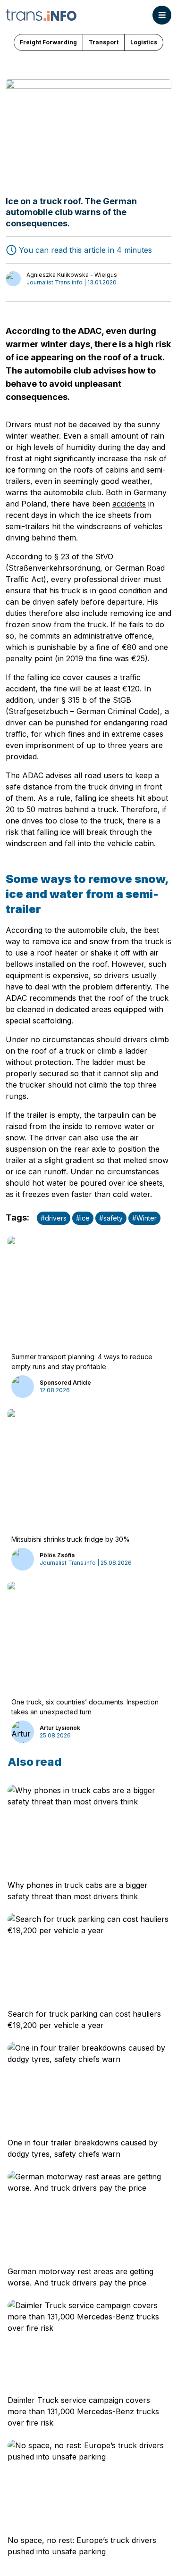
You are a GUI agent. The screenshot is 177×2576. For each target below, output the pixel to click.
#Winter (144, 1218)
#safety (111, 1218)
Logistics (144, 42)
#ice (83, 1218)
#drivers (54, 1218)
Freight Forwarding (48, 42)
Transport (104, 42)
